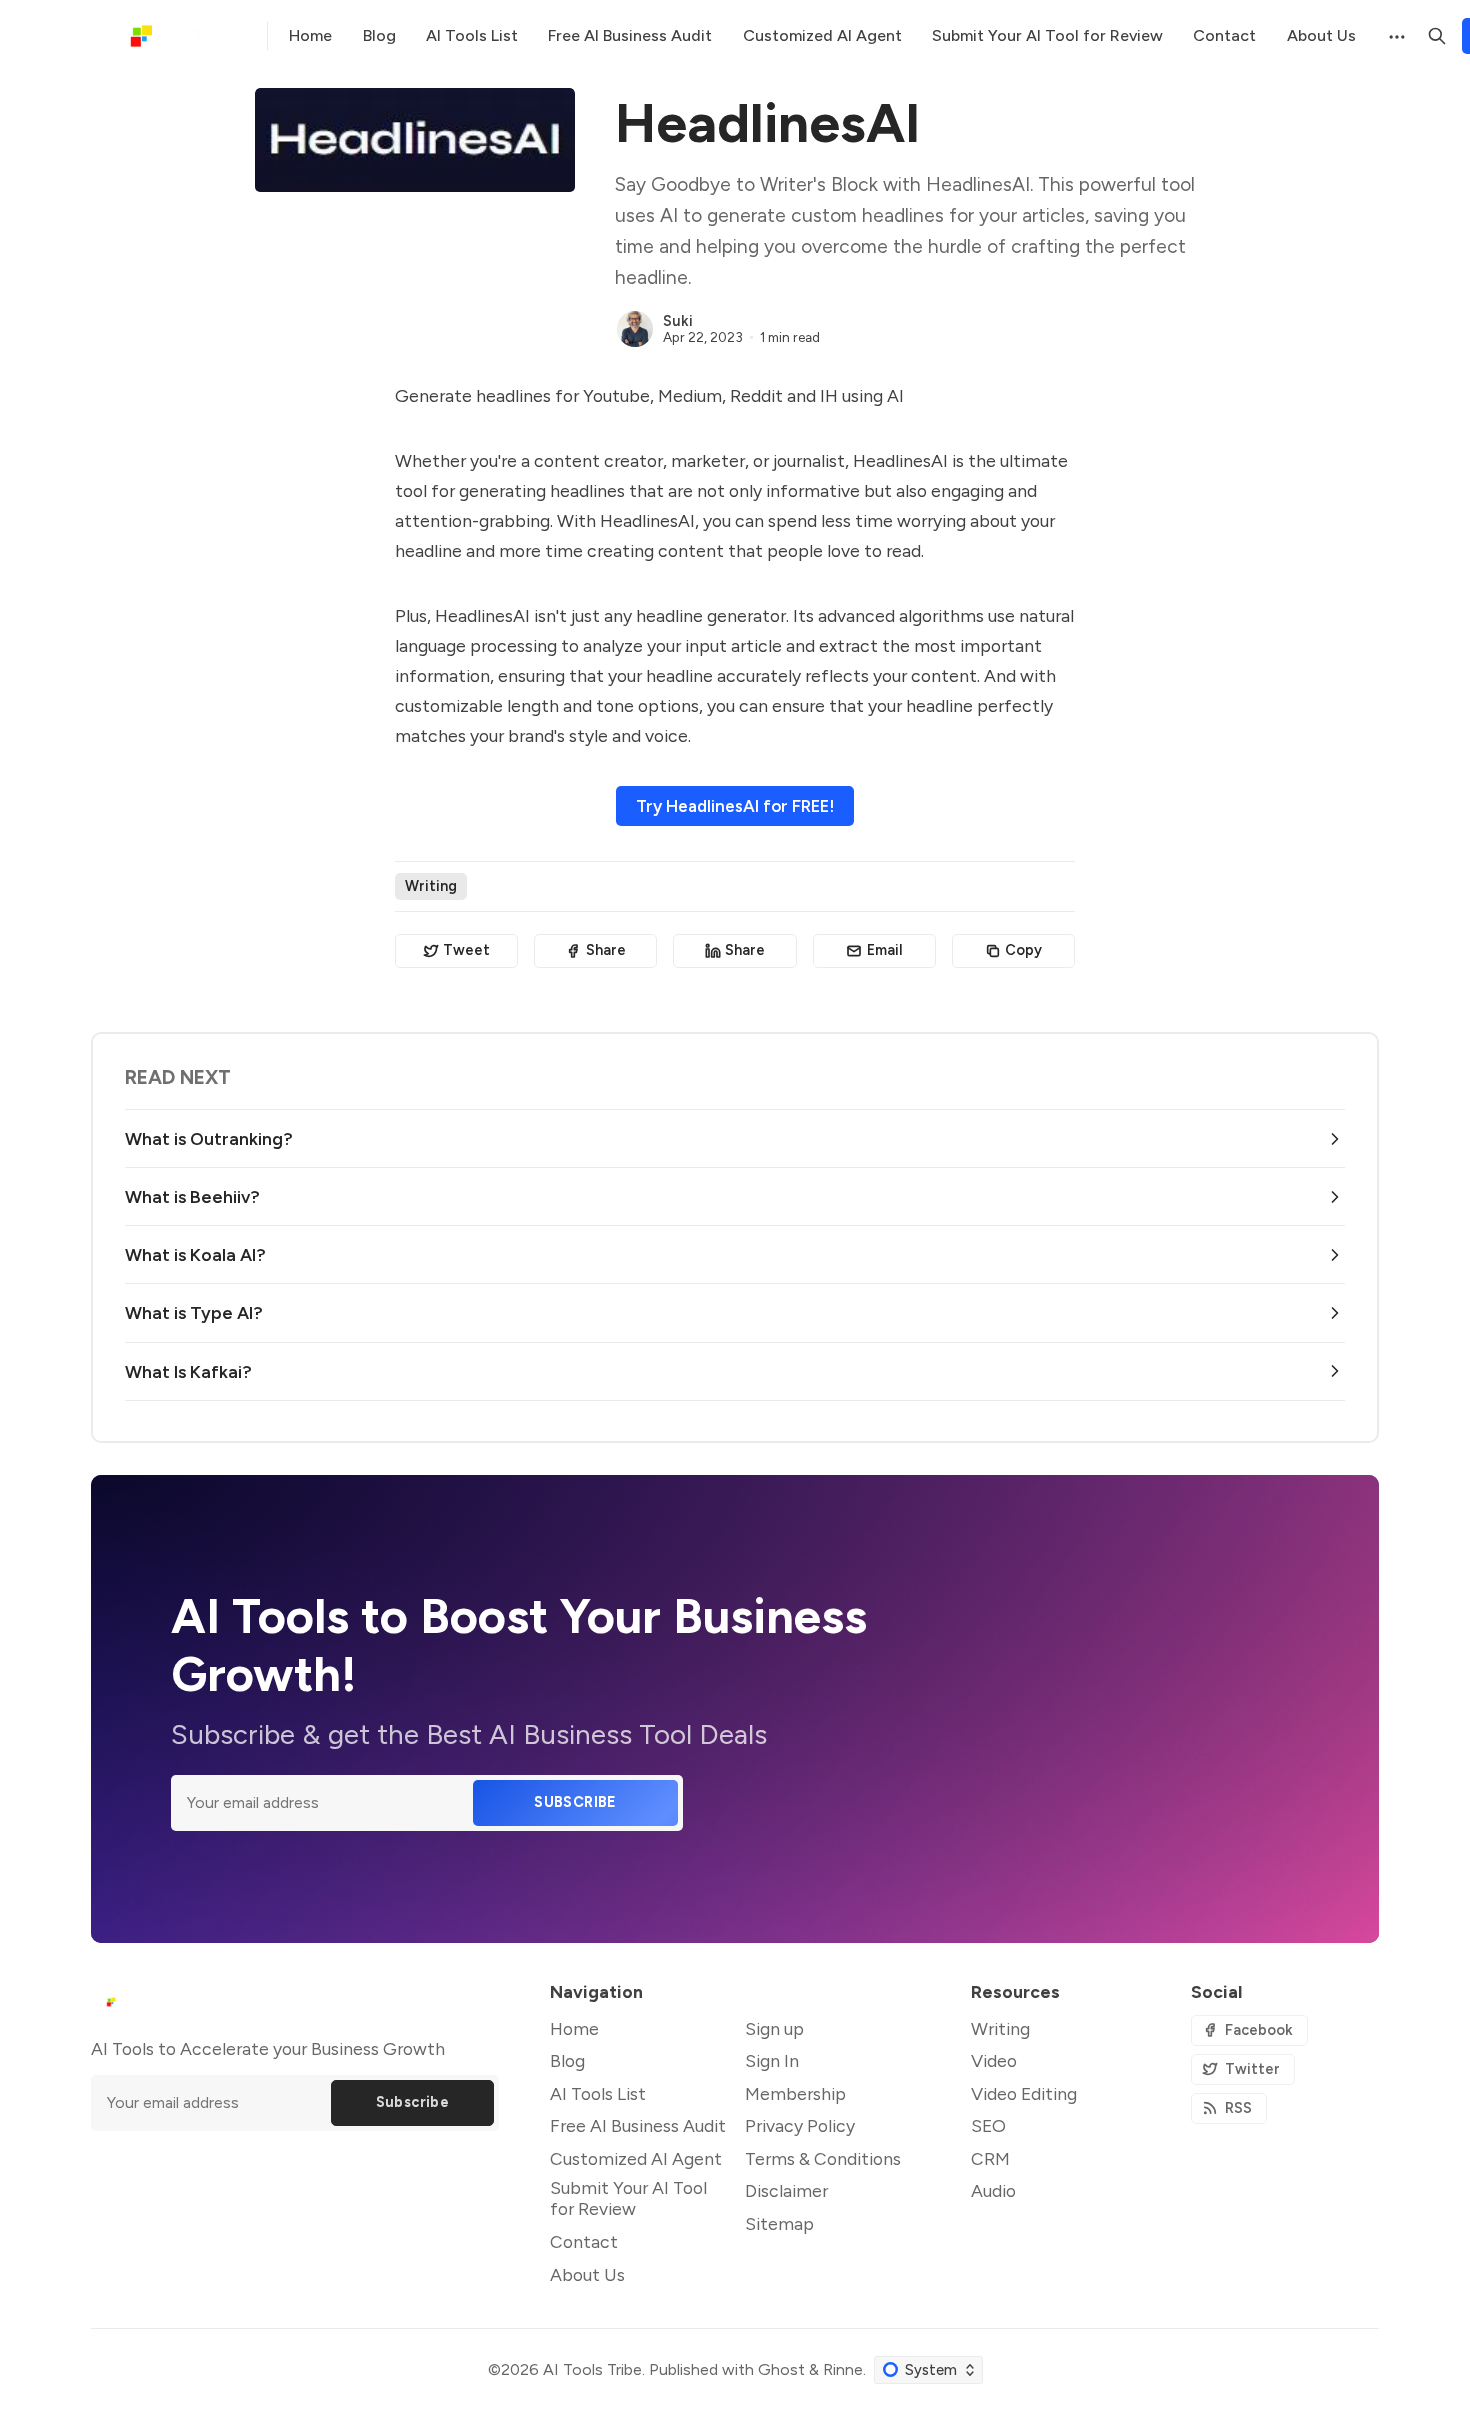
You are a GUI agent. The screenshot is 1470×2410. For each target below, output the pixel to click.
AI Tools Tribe (592, 2369)
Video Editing (1024, 2093)
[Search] (1437, 36)
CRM (990, 2158)
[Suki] (635, 329)
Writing (431, 886)
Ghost (781, 2369)
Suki (678, 321)
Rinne (843, 2369)
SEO (988, 2125)
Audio (993, 2190)
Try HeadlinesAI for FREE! (735, 806)
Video (994, 2060)
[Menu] (1395, 36)
